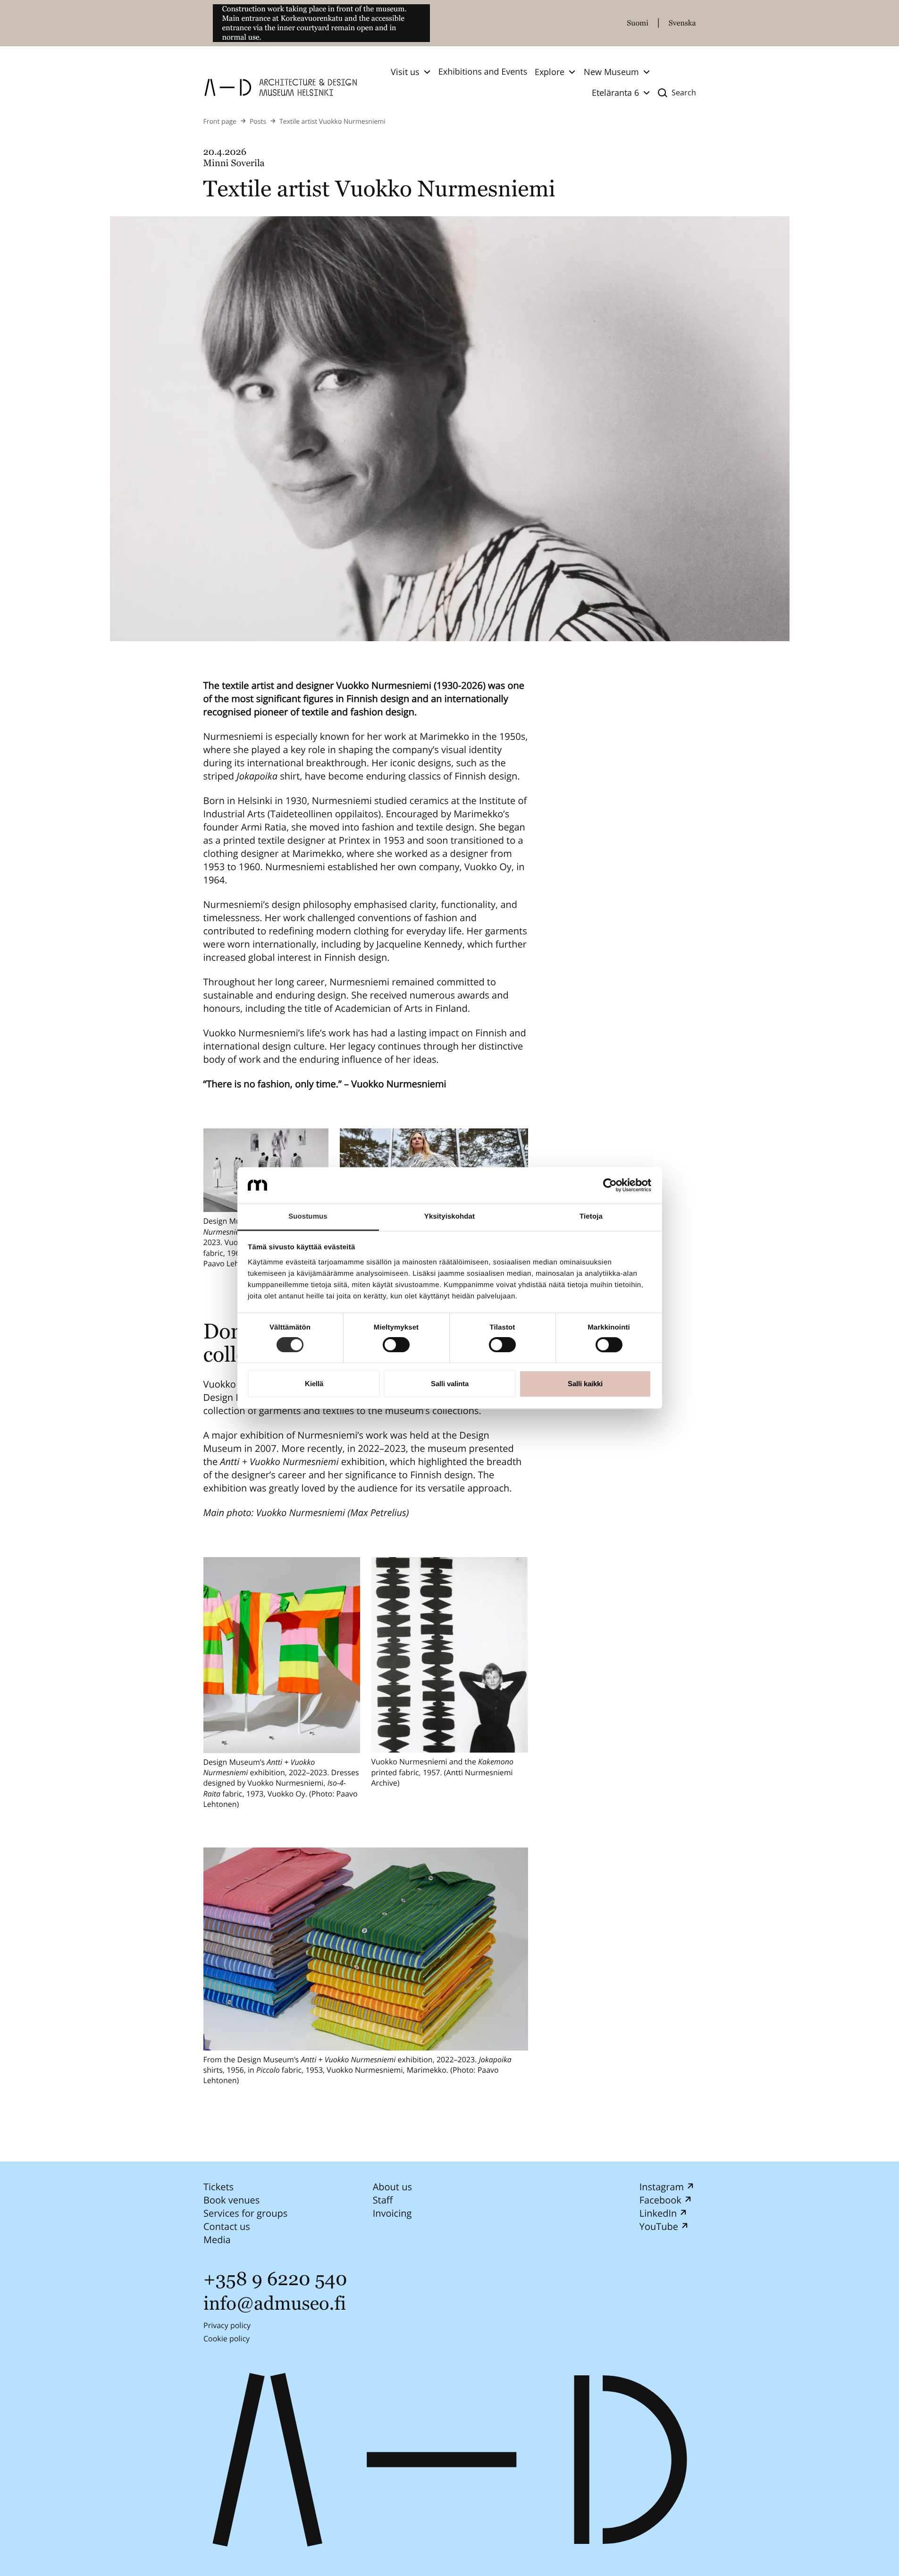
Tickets (218, 2187)
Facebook (660, 2200)
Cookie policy (227, 2339)
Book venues (231, 2200)
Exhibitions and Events (483, 72)
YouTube (658, 2226)
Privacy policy (227, 2325)
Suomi (638, 23)
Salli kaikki (585, 1384)
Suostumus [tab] (308, 1216)
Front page (220, 122)
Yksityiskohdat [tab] (449, 1216)
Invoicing (392, 2213)
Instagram (661, 2187)
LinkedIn (658, 2213)
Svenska (682, 23)
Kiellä (314, 1384)
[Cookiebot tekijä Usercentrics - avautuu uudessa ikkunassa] (610, 1186)
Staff (382, 2200)
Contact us (227, 2226)
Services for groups (245, 2213)
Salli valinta (450, 1384)
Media (217, 2240)
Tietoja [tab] (591, 1216)
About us (392, 2187)
